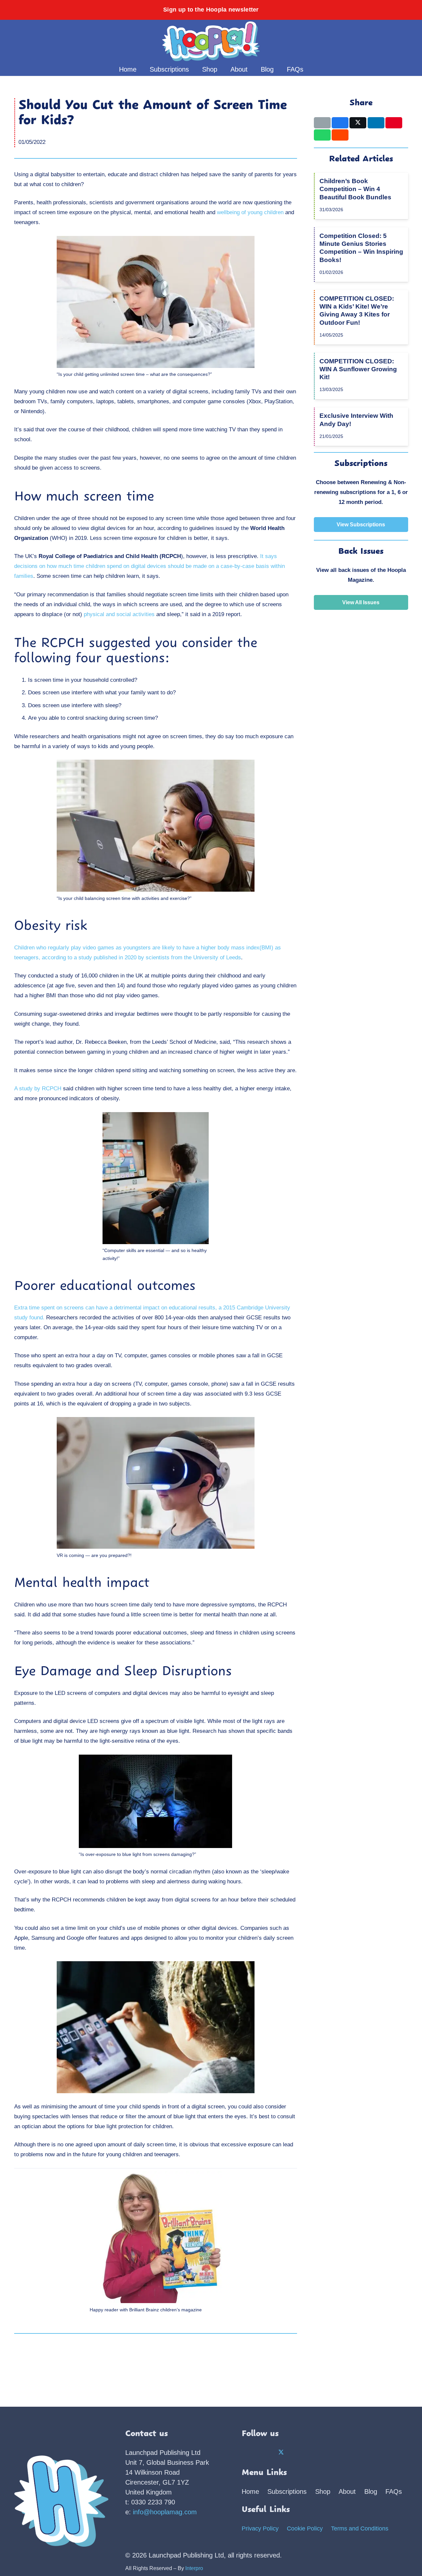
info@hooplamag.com (165, 2512)
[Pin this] (394, 123)
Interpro (194, 2568)
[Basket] (399, 41)
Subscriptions (287, 2492)
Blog (371, 2492)
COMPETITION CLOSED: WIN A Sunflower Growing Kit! (358, 369)
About (347, 2492)
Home (250, 2492)
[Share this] (340, 123)
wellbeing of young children (250, 212)
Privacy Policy (260, 2528)
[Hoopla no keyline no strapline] (211, 41)
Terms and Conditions (360, 2528)
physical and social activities (119, 614)
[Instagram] (265, 2453)
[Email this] (322, 123)
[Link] (388, 41)
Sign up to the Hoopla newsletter (211, 10)
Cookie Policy (305, 2528)
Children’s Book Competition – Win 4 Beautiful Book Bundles (355, 189)
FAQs (394, 2492)
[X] (281, 2453)
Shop (323, 2492)
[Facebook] (249, 2453)
